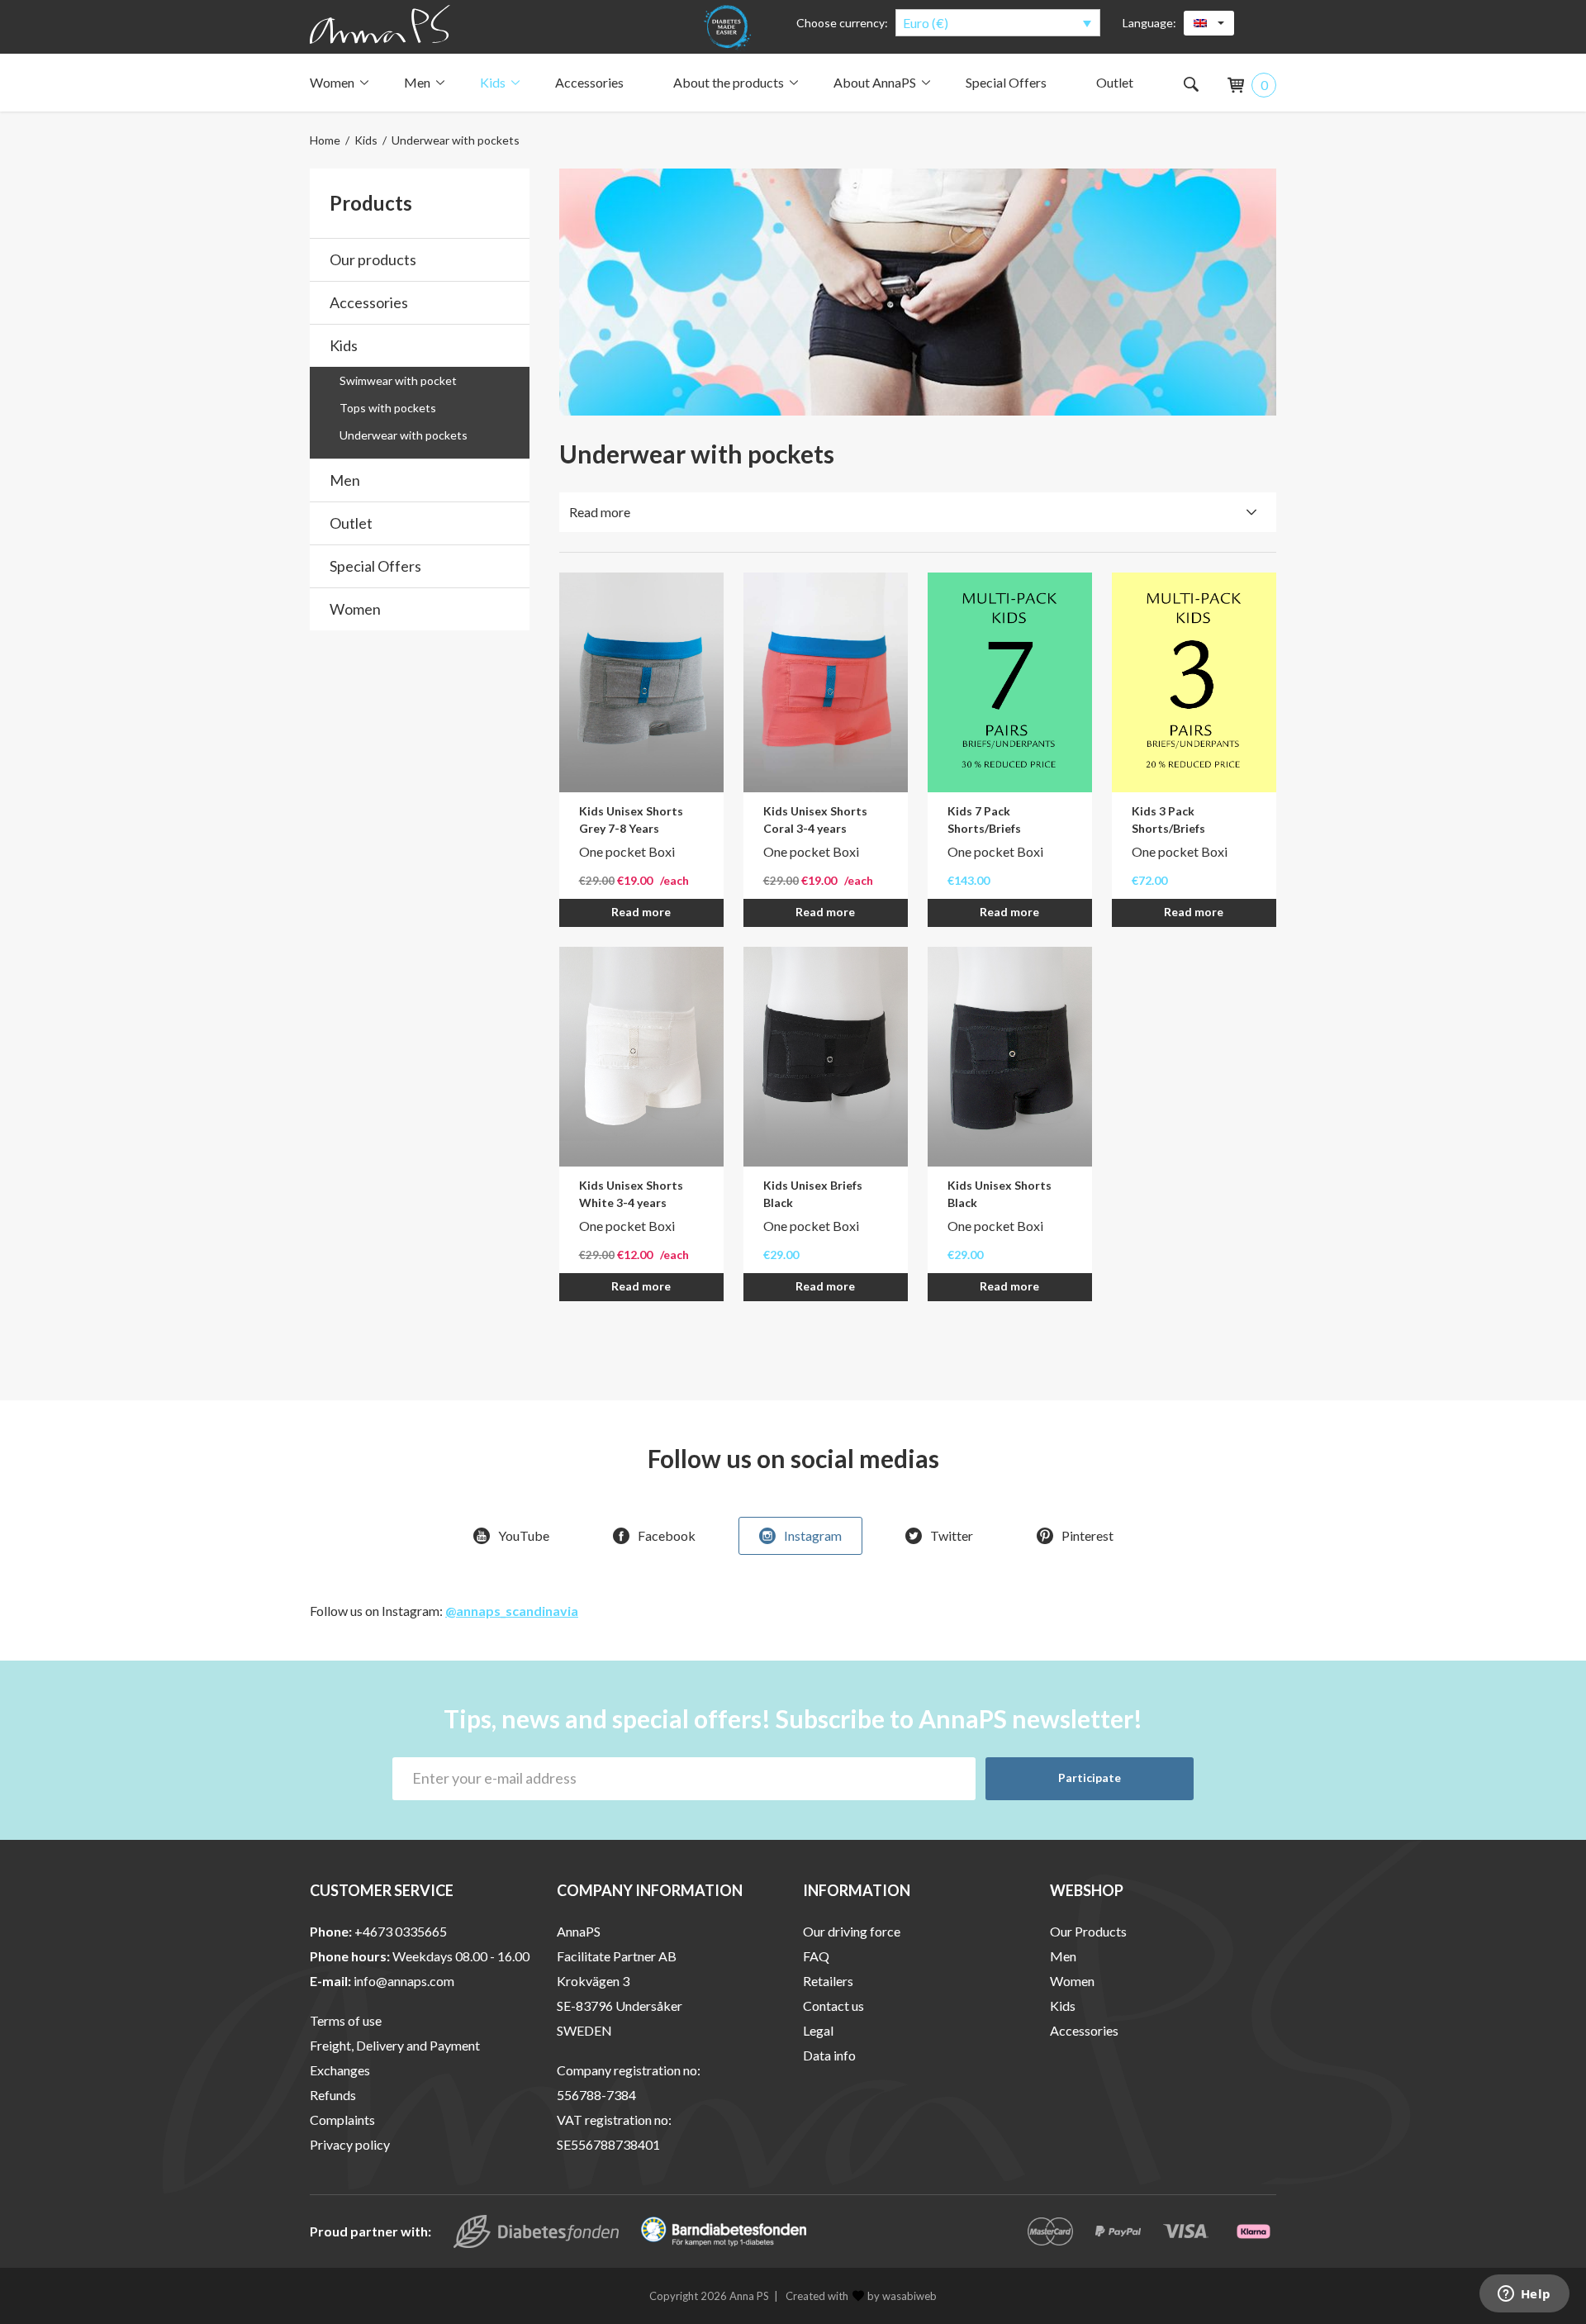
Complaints (342, 2120)
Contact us (833, 2006)
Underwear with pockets (404, 435)
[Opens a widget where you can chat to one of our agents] (1524, 2295)
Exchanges (340, 2070)
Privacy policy (350, 2144)
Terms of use (346, 2020)
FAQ (816, 1956)
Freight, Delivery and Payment (395, 2045)
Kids (493, 82)
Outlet (1115, 82)
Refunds (333, 2095)
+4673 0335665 (401, 1931)
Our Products (1088, 1931)
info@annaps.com (404, 1981)
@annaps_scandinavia (512, 1611)
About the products (729, 82)
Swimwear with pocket (398, 380)
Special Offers (1006, 82)
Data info (829, 2055)
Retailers (828, 1981)
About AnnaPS (875, 82)
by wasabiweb (902, 2296)
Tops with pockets (388, 408)
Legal (818, 2030)
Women (332, 82)
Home (325, 140)
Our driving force (852, 1931)
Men (417, 82)
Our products (373, 259)
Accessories (589, 82)
